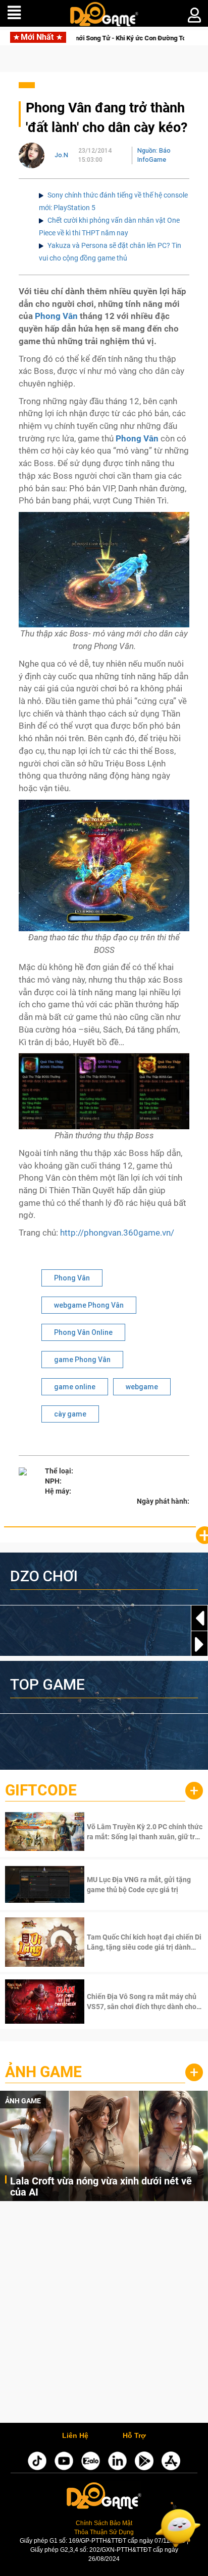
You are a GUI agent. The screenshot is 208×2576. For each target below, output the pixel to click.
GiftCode (41, 1790)
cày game (70, 1414)
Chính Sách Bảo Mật (104, 2523)
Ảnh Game (43, 2072)
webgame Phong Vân (89, 1305)
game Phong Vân (82, 1360)
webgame (142, 1387)
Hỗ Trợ (134, 2436)
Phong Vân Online (83, 1332)
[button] (199, 1644)
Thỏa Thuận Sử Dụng (104, 2532)
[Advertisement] (104, 2314)
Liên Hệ (75, 2436)
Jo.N (61, 155)
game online (75, 1387)
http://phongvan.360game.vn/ (117, 1233)
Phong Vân (56, 316)
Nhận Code (144, 1832)
